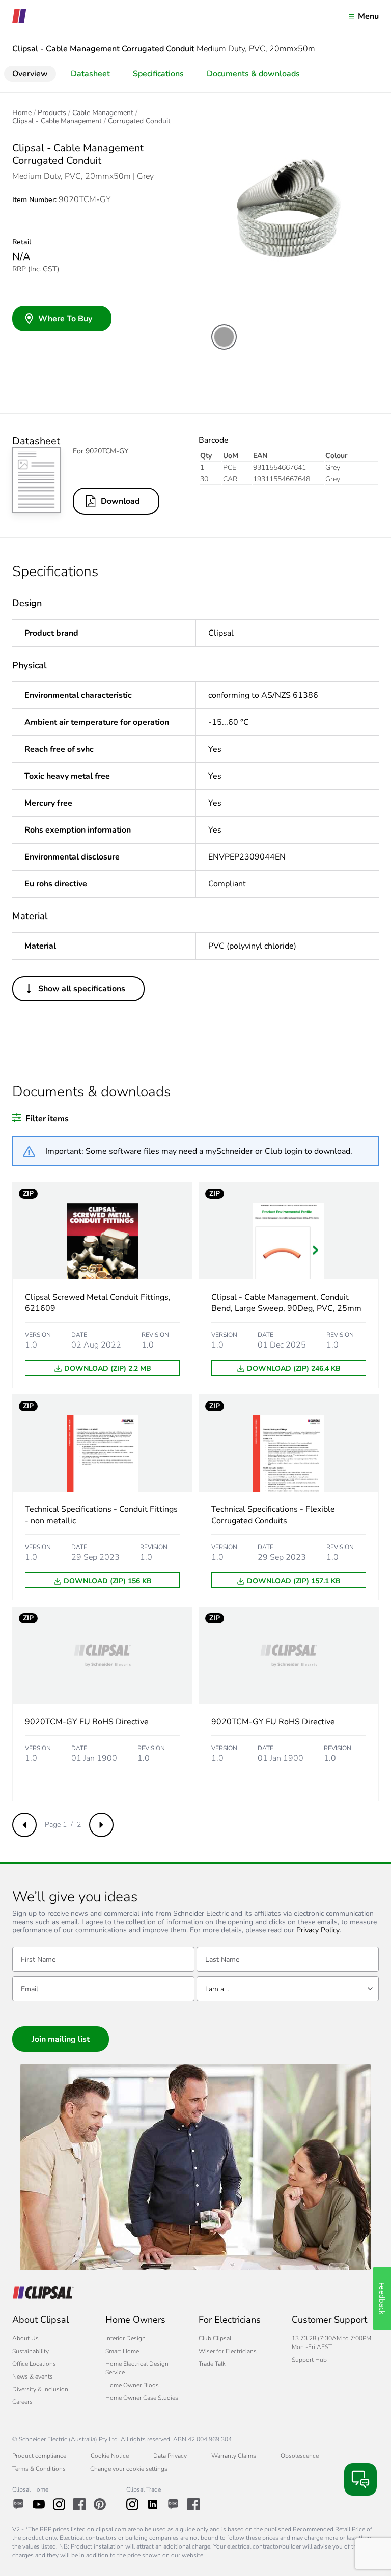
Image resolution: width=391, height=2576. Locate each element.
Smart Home (122, 2351)
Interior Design (125, 2338)
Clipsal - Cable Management (57, 121)
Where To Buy (65, 319)
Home (22, 113)
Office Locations (34, 2364)
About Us (25, 2338)
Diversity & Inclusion (40, 2389)
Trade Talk (212, 2364)
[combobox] (288, 1989)
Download (120, 501)
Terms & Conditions (39, 2469)
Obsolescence (300, 2456)
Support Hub (309, 2360)
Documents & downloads (253, 74)
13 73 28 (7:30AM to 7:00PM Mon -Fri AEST (331, 2343)
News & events (33, 2377)
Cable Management (103, 113)
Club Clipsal (215, 2338)
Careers (22, 2402)
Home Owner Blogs (132, 2385)
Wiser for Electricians (228, 2351)
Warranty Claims (234, 2456)
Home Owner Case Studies (142, 2398)
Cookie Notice (110, 2456)
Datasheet (90, 74)
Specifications (158, 74)
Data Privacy (170, 2456)
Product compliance (39, 2456)
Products (52, 113)
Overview (30, 74)
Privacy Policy (318, 1930)
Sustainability (31, 2351)
